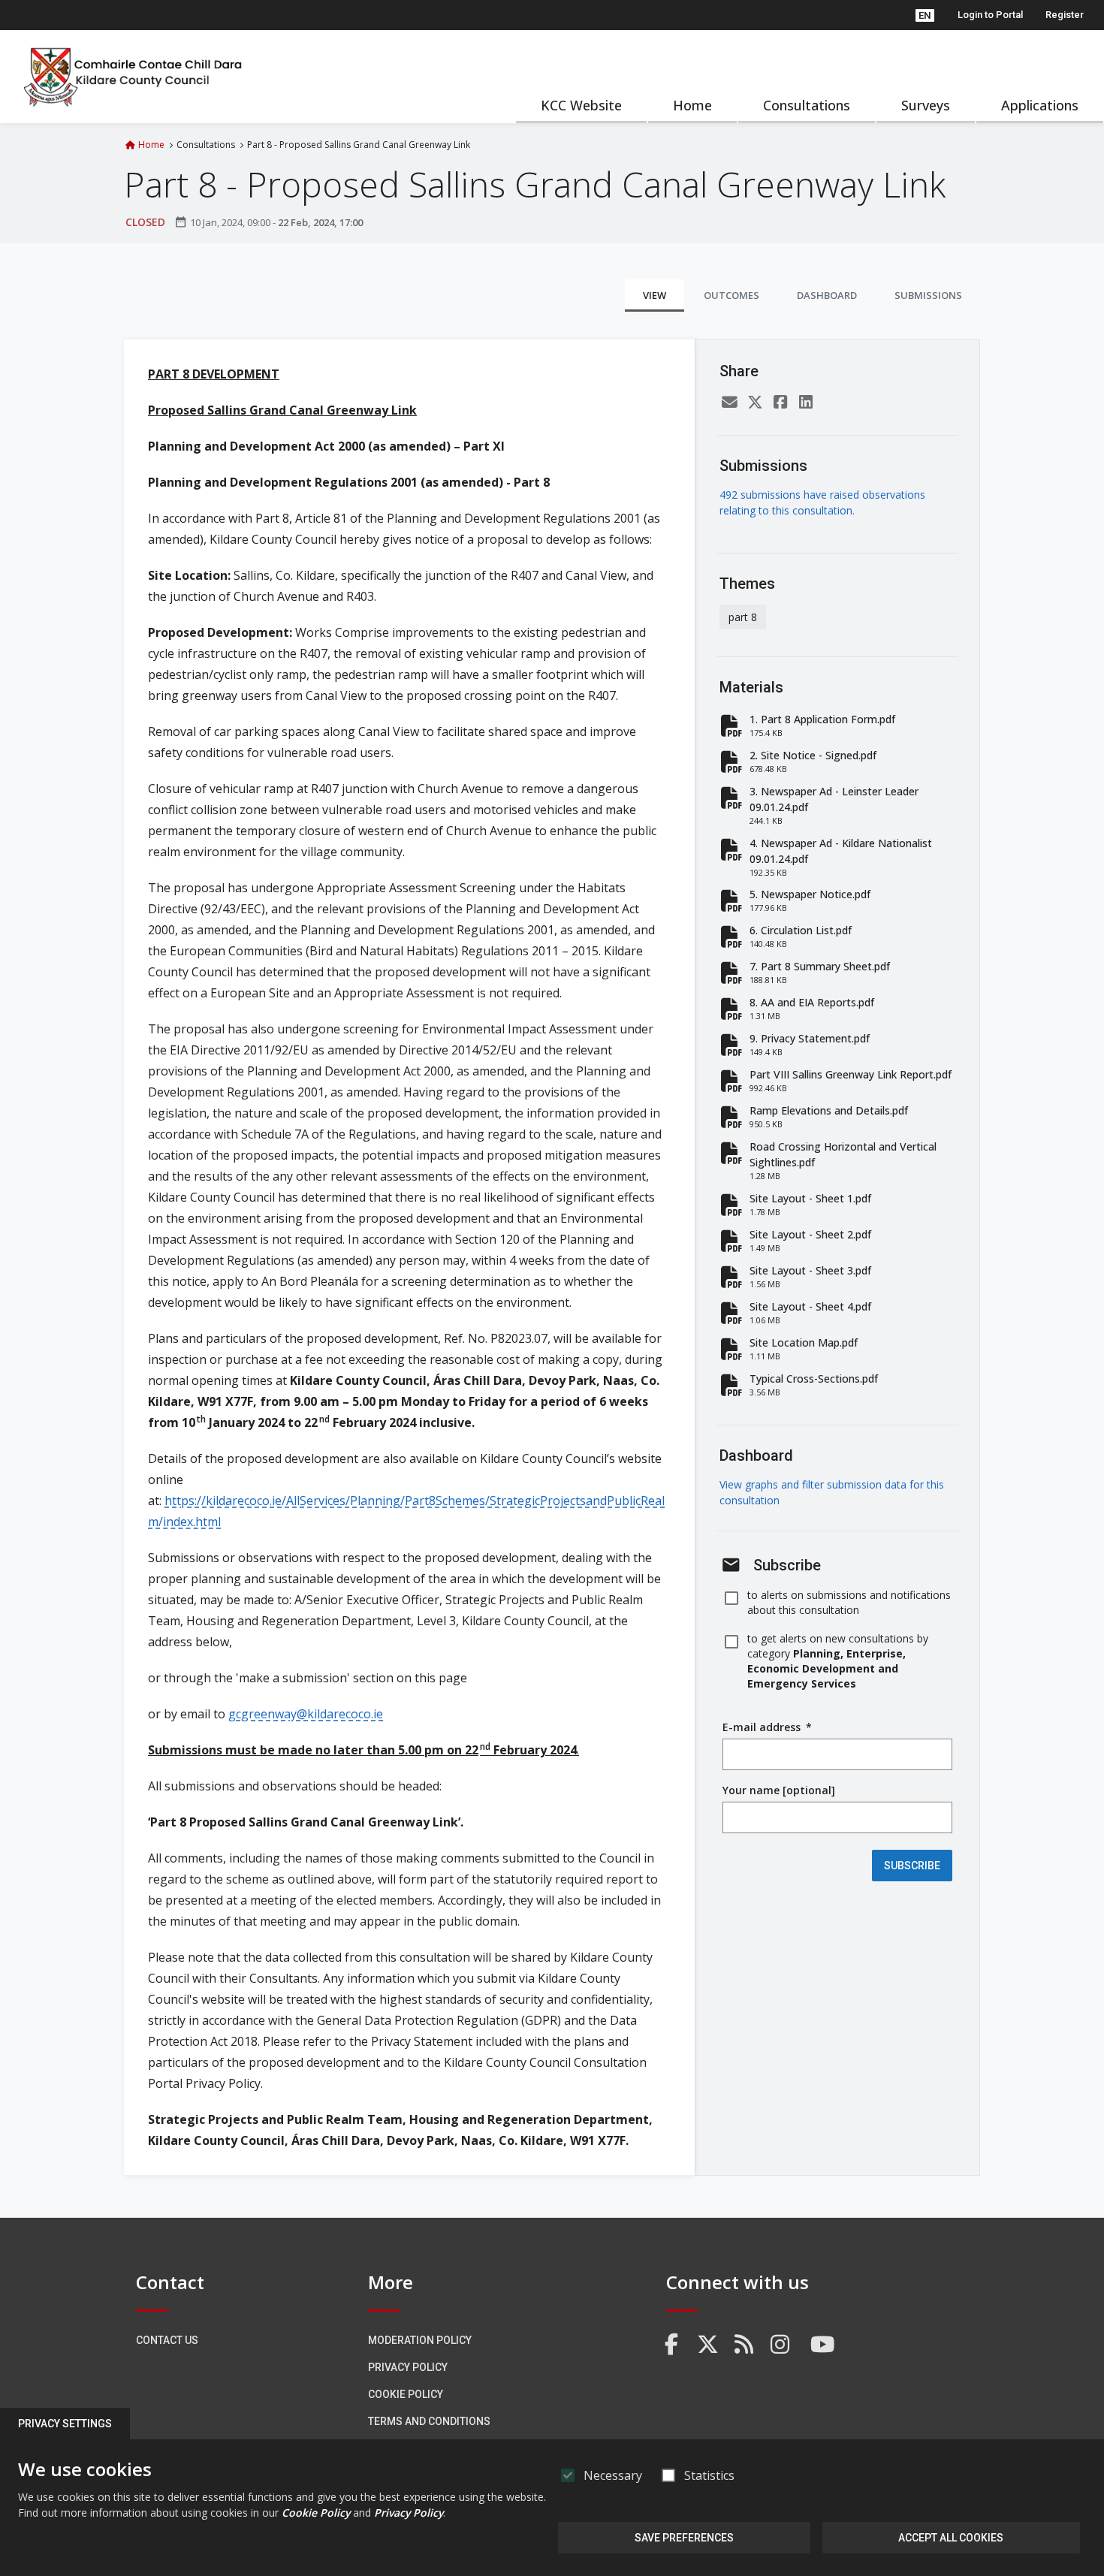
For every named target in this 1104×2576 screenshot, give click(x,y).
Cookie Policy (406, 2394)
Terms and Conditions (429, 2421)
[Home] (134, 77)
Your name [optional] (779, 1790)
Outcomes (731, 295)
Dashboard (827, 295)
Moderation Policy (420, 2340)
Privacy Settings (65, 2424)
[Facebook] (780, 402)
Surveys (926, 105)
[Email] (729, 402)
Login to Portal (990, 15)
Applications (1040, 105)
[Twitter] (755, 402)
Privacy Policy (408, 2367)
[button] (925, 15)
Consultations (807, 105)
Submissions (928, 295)
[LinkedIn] (806, 402)
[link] (672, 2345)
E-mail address (767, 1727)
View (655, 295)
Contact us (167, 2340)
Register (1065, 15)
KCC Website (581, 105)
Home (692, 105)
